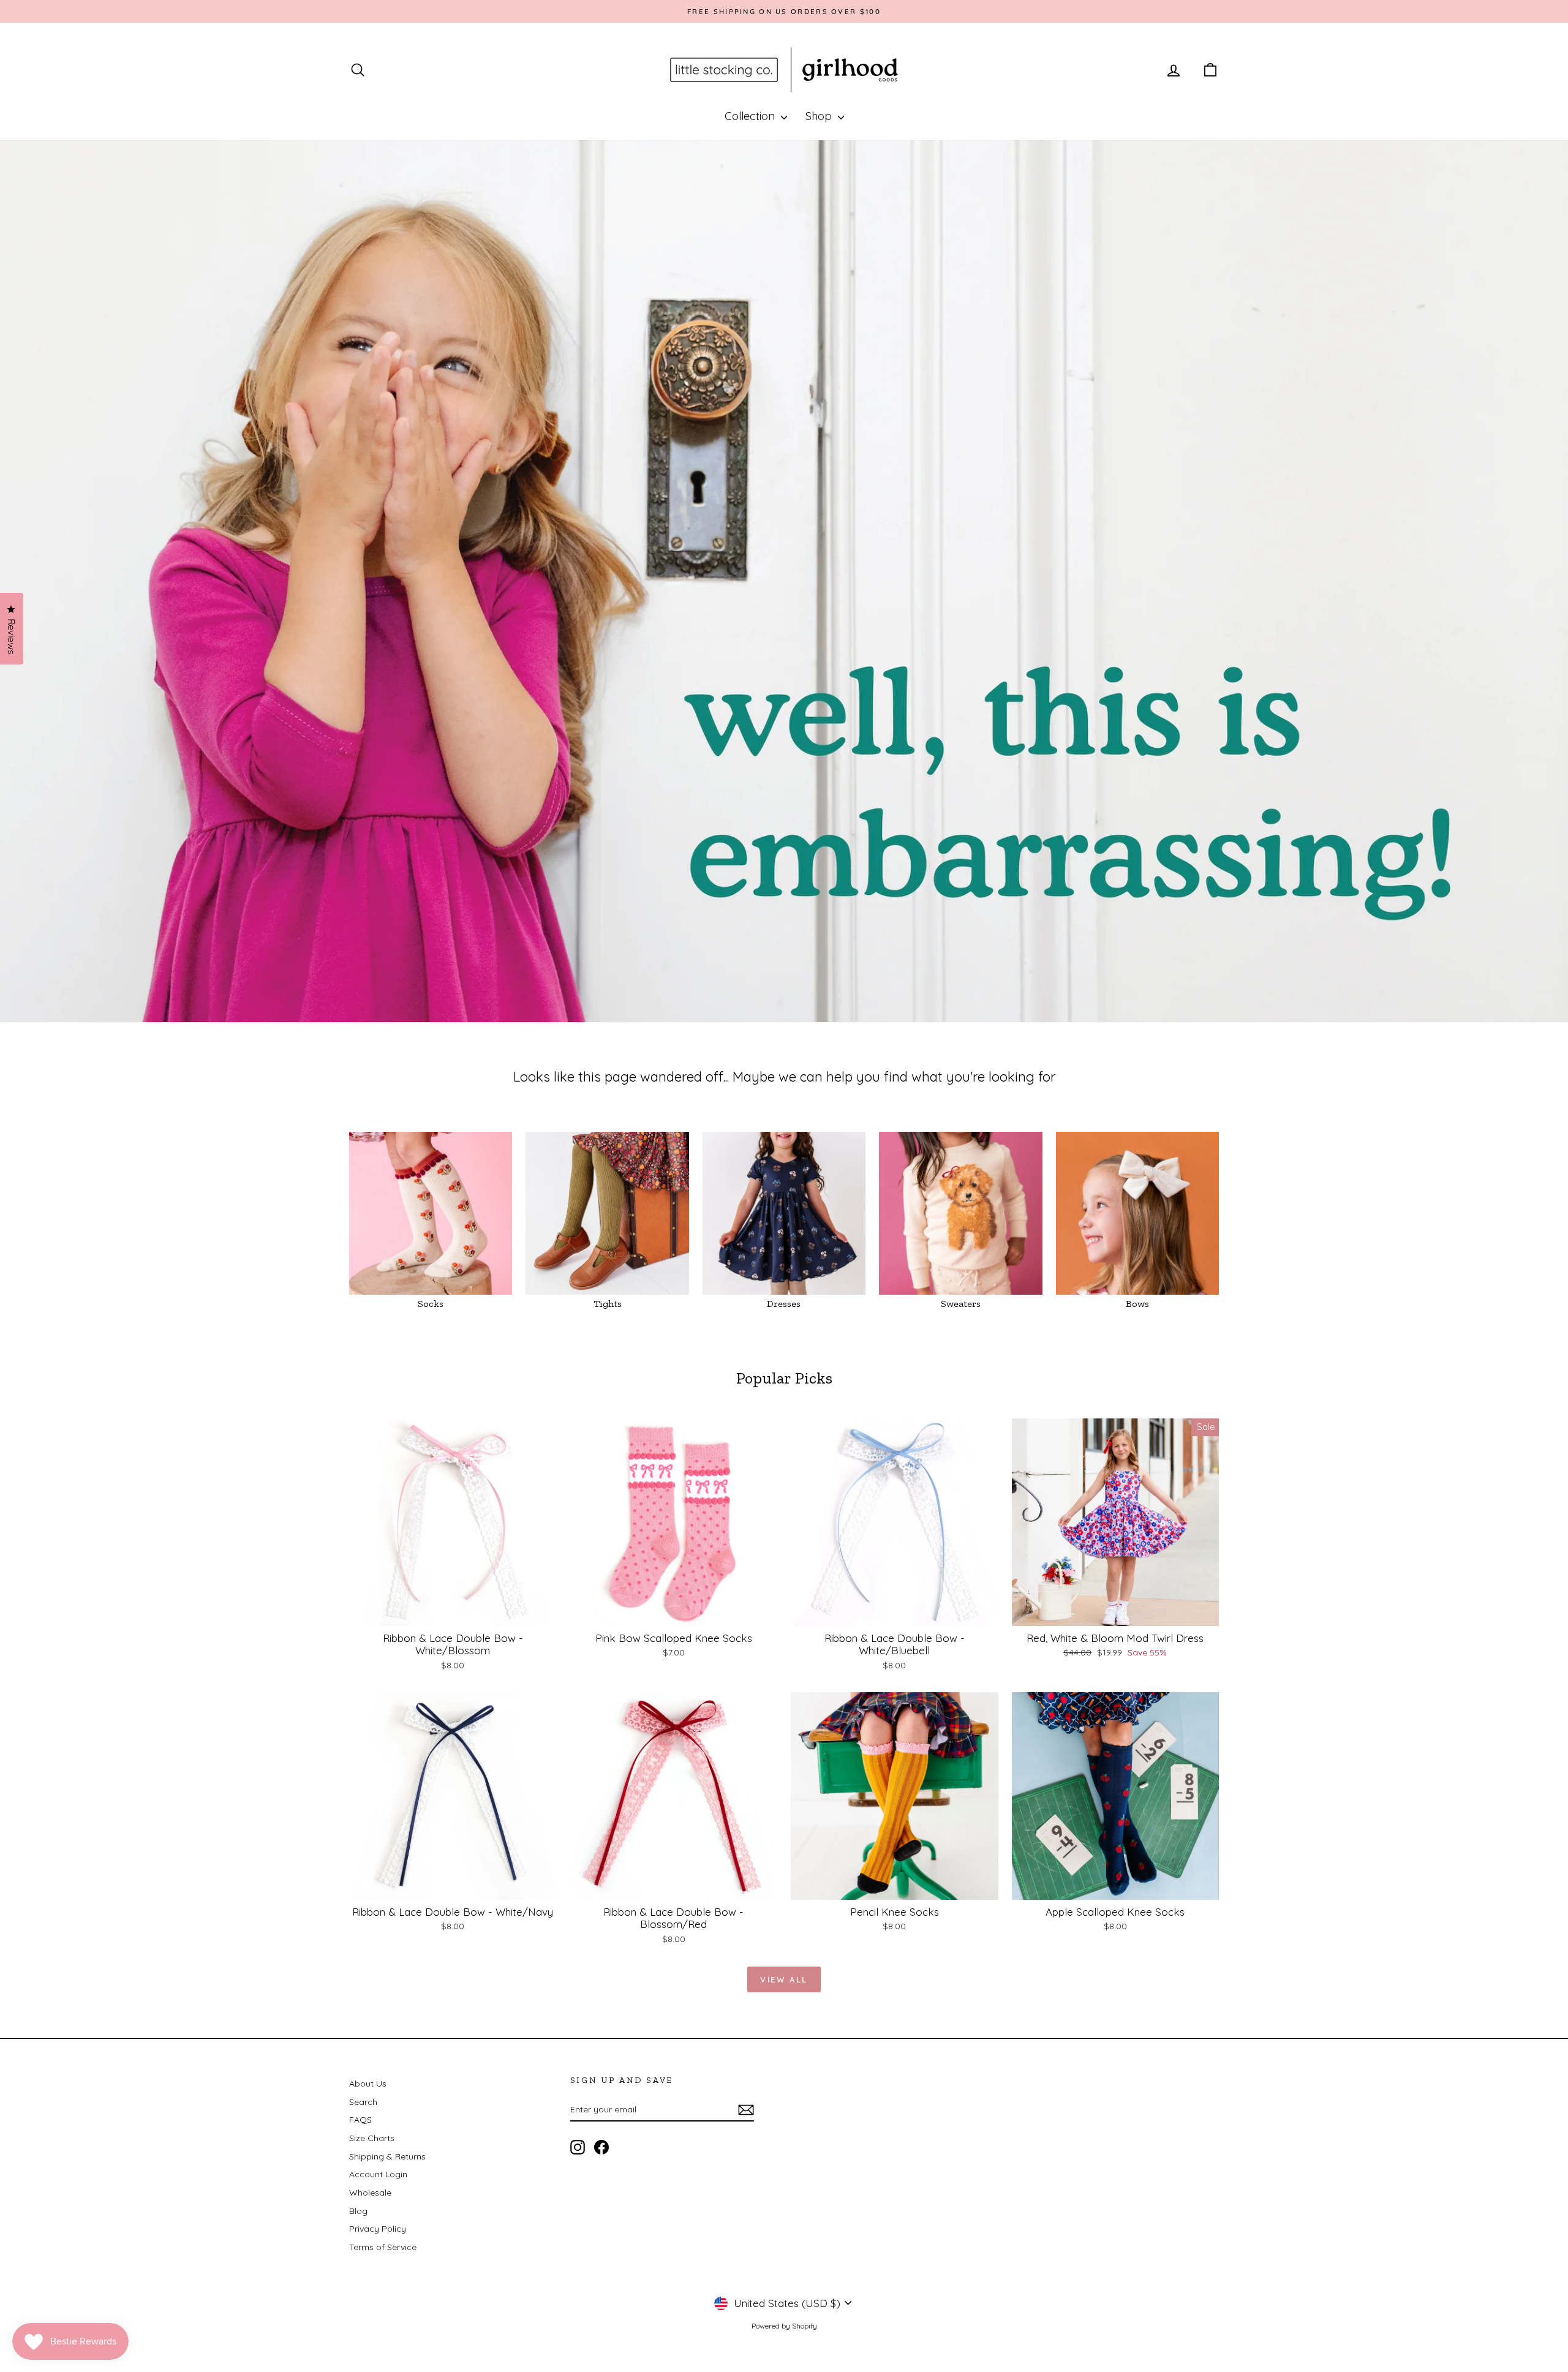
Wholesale (370, 2193)
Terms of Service (383, 2247)
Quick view (453, 1613)
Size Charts (372, 2138)
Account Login (378, 2174)
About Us (368, 2084)
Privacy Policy (378, 2229)
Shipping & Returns (387, 2156)
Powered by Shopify (784, 2326)
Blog (358, 2211)
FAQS (360, 2120)
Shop (820, 116)
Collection (751, 116)
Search (363, 2102)
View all (784, 1979)
